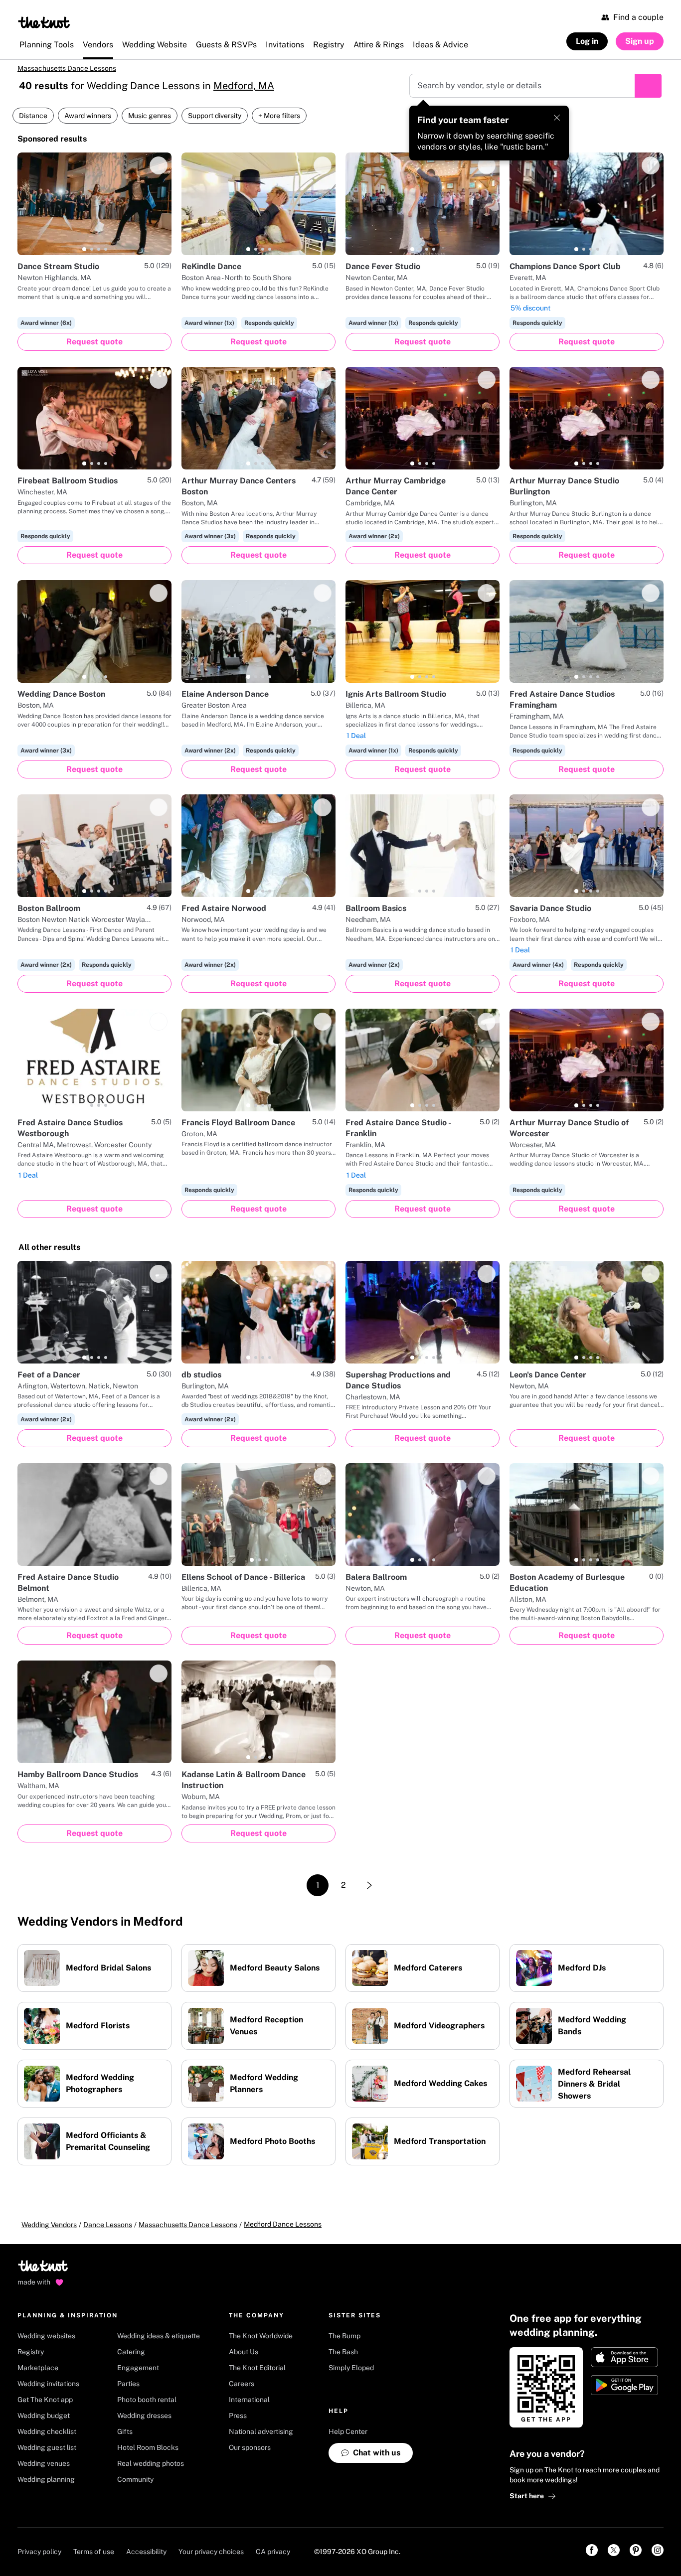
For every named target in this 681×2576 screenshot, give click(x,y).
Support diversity (215, 116)
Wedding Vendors (49, 2225)
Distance (33, 116)
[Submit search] (648, 86)
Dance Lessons (108, 2225)
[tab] (84, 249)
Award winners (88, 116)
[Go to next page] (369, 1885)
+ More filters (279, 116)
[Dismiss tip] (557, 118)
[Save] (159, 165)
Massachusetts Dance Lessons (67, 68)
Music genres (150, 116)
